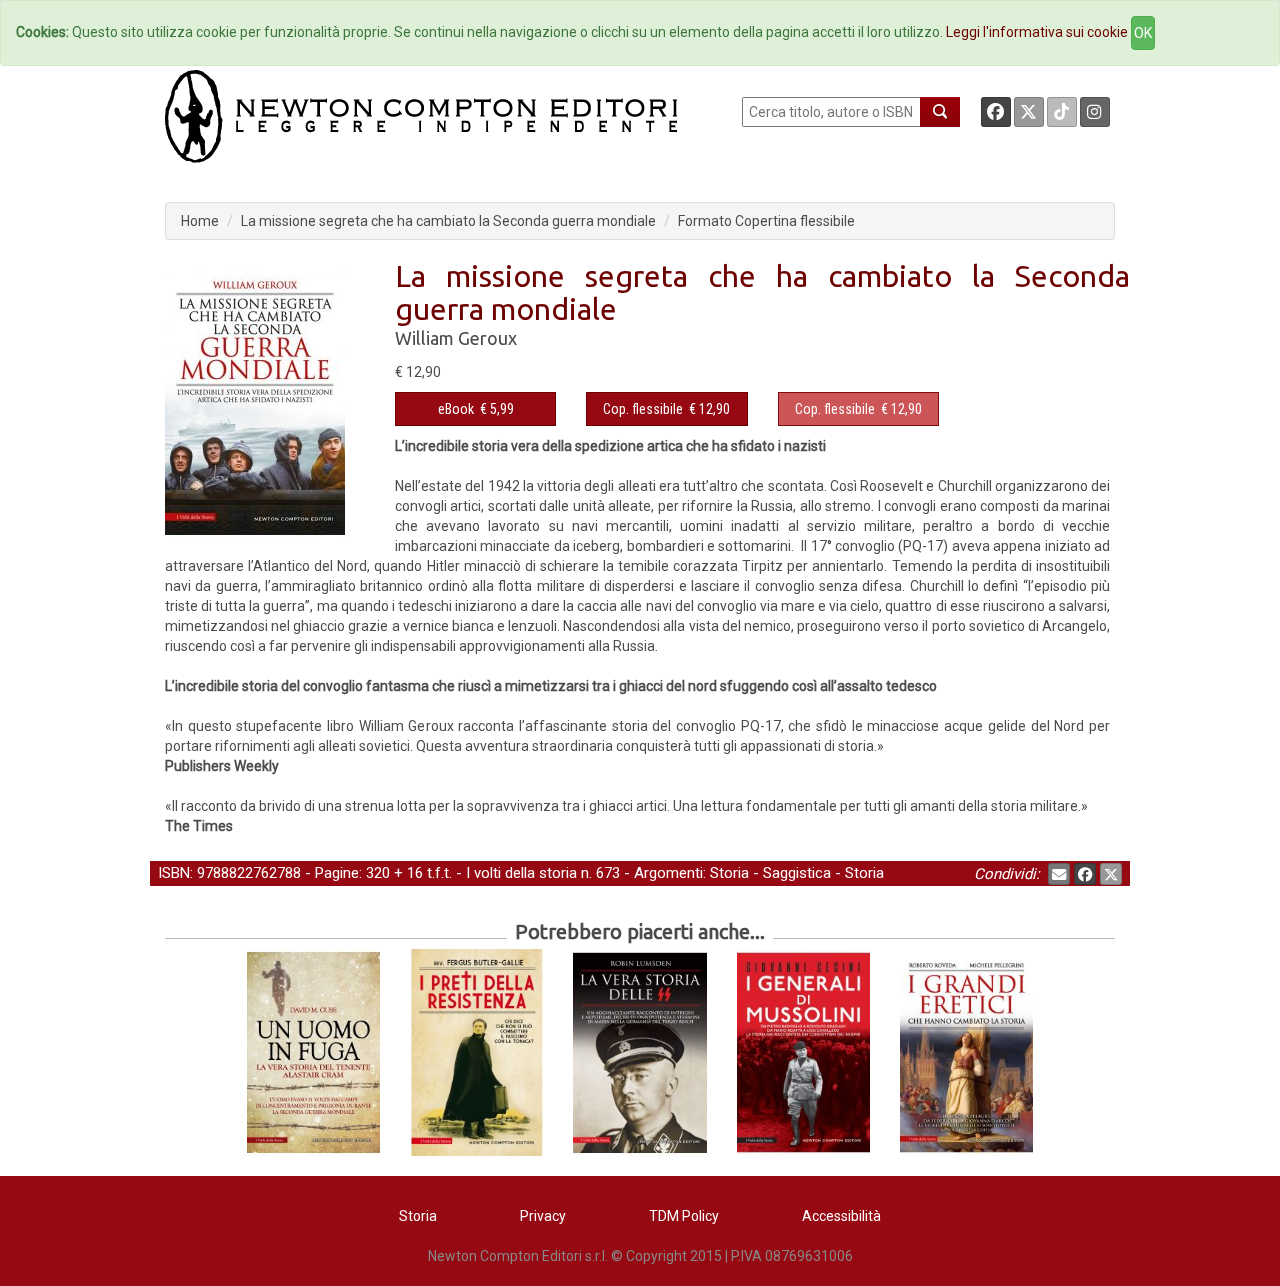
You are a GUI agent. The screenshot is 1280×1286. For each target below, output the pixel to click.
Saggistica (797, 873)
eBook (456, 409)
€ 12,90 (666, 409)
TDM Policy (684, 1216)
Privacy (543, 1216)
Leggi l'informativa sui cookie (1037, 32)
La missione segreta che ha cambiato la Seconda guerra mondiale (448, 221)
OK (1143, 33)
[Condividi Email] (1059, 874)
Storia (729, 873)
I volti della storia (521, 873)
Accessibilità (841, 1216)
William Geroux (456, 338)
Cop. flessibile (643, 409)
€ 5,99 (476, 409)
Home (200, 221)
